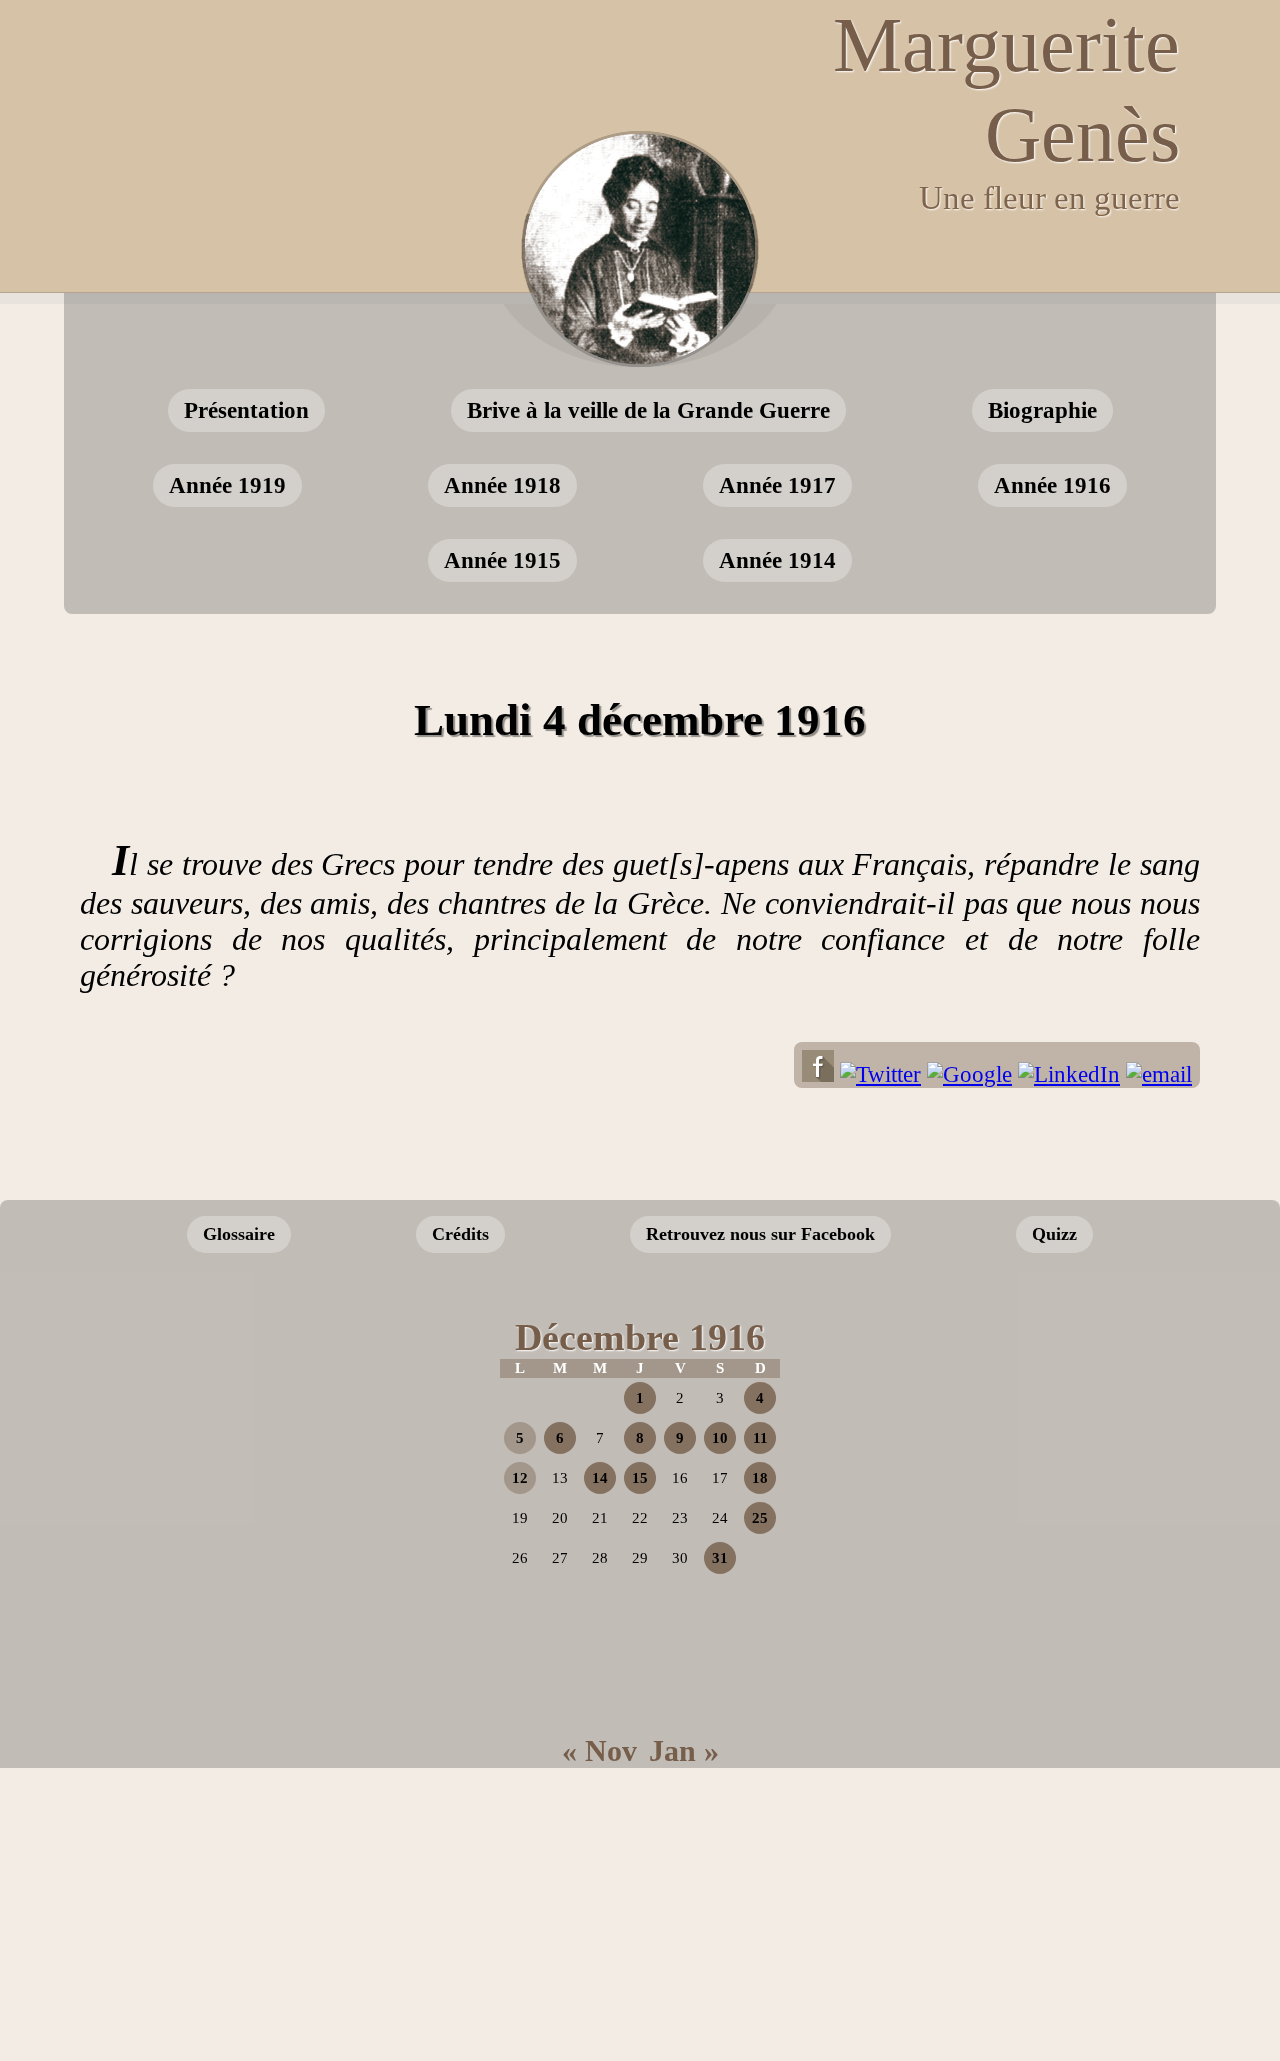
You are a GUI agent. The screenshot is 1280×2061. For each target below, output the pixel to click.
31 (720, 1558)
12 (520, 1478)
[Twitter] (880, 1074)
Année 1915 (502, 560)
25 (760, 1518)
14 (600, 1478)
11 (760, 1438)
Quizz (1054, 1234)
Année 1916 (1052, 485)
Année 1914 (777, 560)
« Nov (599, 1750)
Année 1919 (227, 485)
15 (640, 1478)
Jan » (684, 1750)
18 (760, 1478)
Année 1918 (502, 485)
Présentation (246, 410)
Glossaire (239, 1234)
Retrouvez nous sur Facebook (760, 1234)
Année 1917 (777, 485)
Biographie (1042, 410)
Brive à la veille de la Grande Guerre (648, 410)
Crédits (460, 1234)
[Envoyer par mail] (1159, 1074)
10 (720, 1438)
